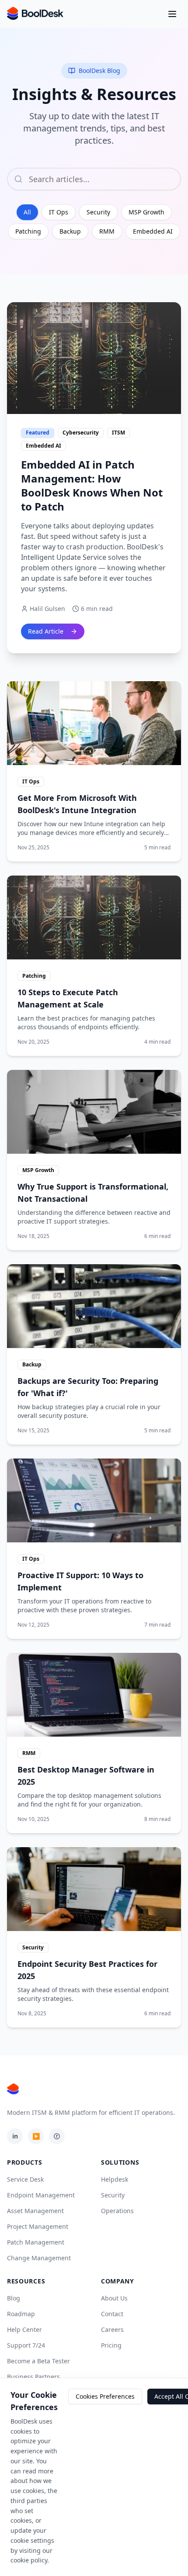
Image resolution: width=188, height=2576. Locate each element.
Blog (14, 2298)
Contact (112, 2314)
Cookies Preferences (105, 2396)
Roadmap (21, 2314)
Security (98, 212)
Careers (112, 2329)
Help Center (24, 2329)
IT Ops (59, 212)
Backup (70, 231)
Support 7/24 (26, 2345)
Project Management (38, 2226)
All (27, 212)
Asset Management (35, 2211)
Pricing (111, 2345)
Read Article (46, 631)
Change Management (39, 2258)
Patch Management (36, 2242)
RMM (107, 231)
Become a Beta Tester (38, 2361)
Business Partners (33, 2377)
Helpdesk (115, 2179)
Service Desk (25, 2179)
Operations (117, 2211)
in (15, 2136)
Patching (28, 231)
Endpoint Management (41, 2195)
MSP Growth (146, 212)
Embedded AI (153, 231)
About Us (114, 2298)
